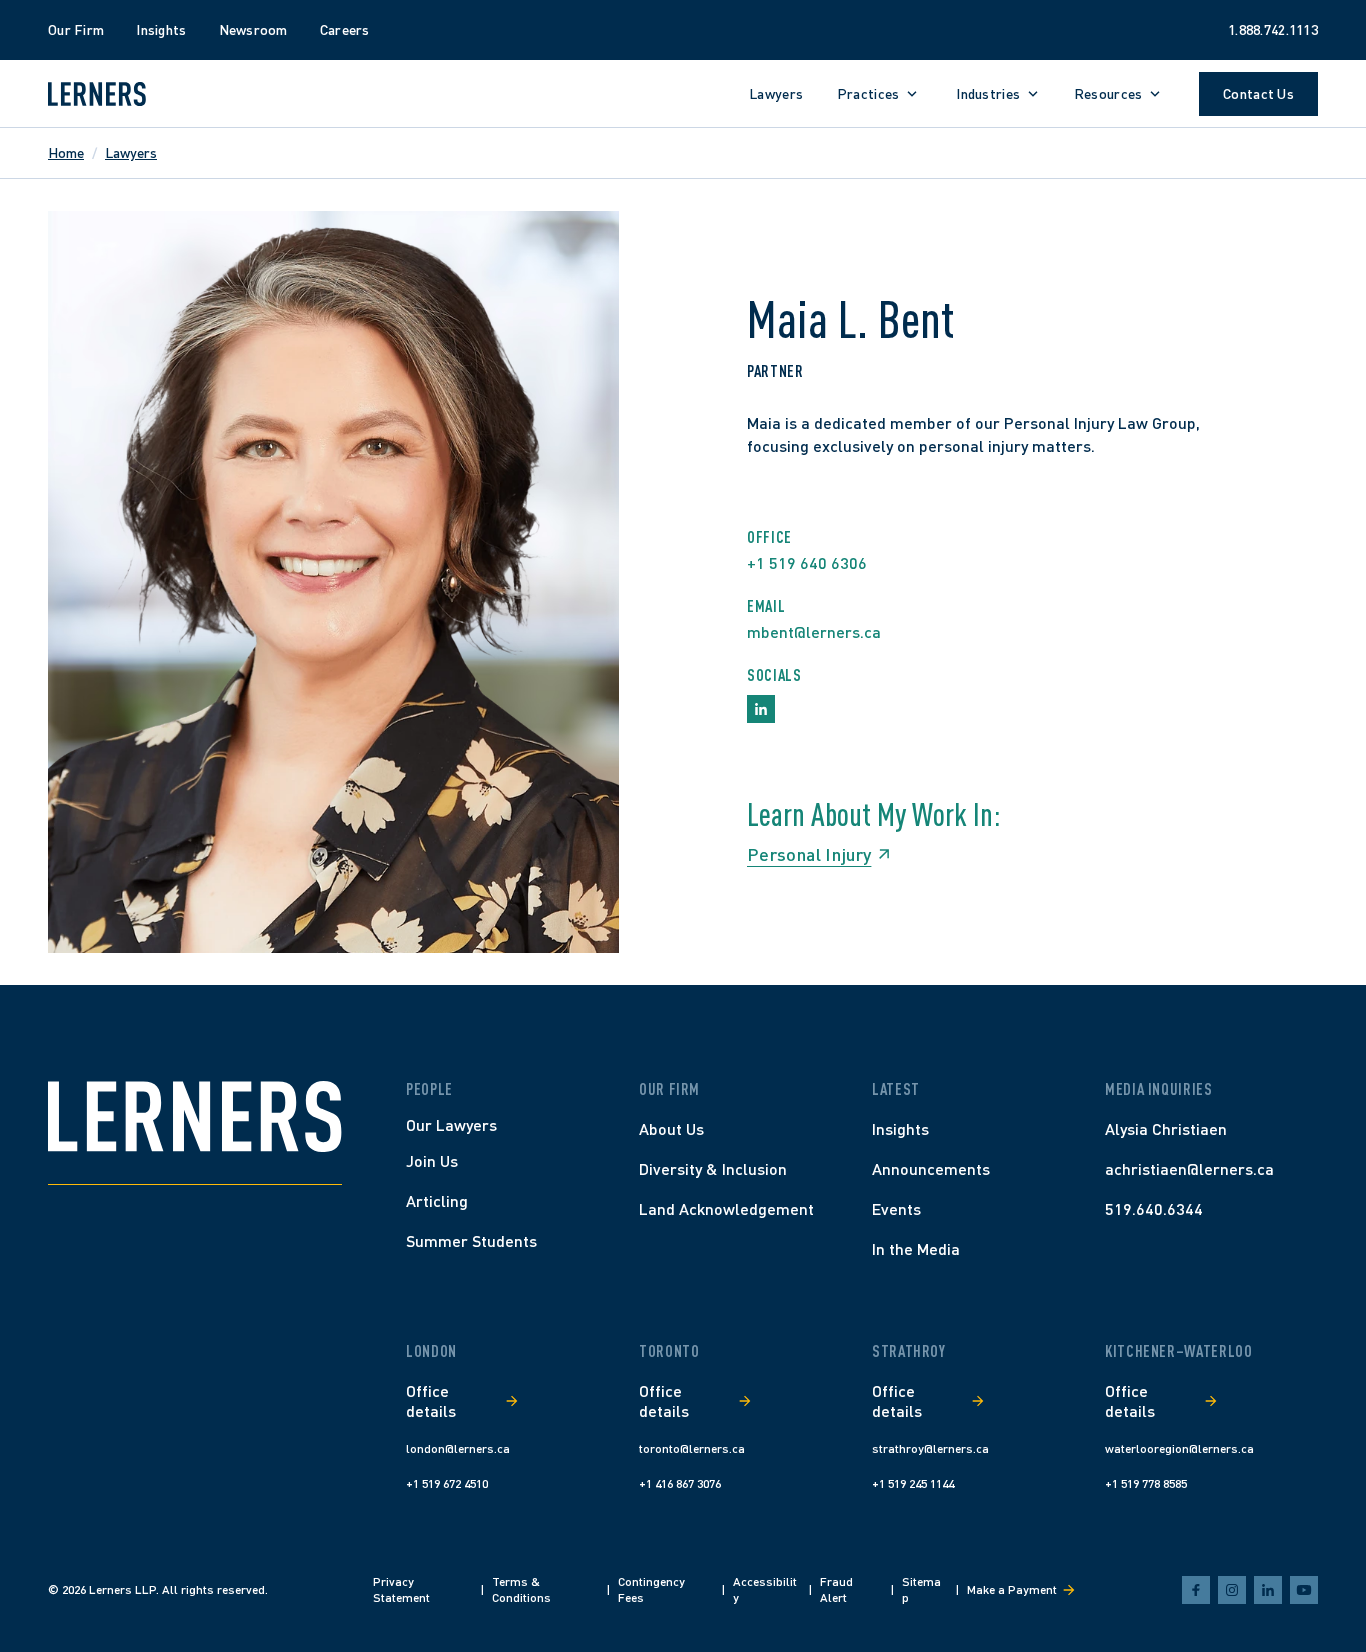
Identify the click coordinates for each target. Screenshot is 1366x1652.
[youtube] (1304, 1590)
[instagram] (1232, 1590)
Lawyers (131, 152)
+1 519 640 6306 (807, 562)
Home (66, 152)
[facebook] (1196, 1590)
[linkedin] (1268, 1590)
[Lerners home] (97, 94)
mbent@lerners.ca (814, 631)
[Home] (195, 1116)
